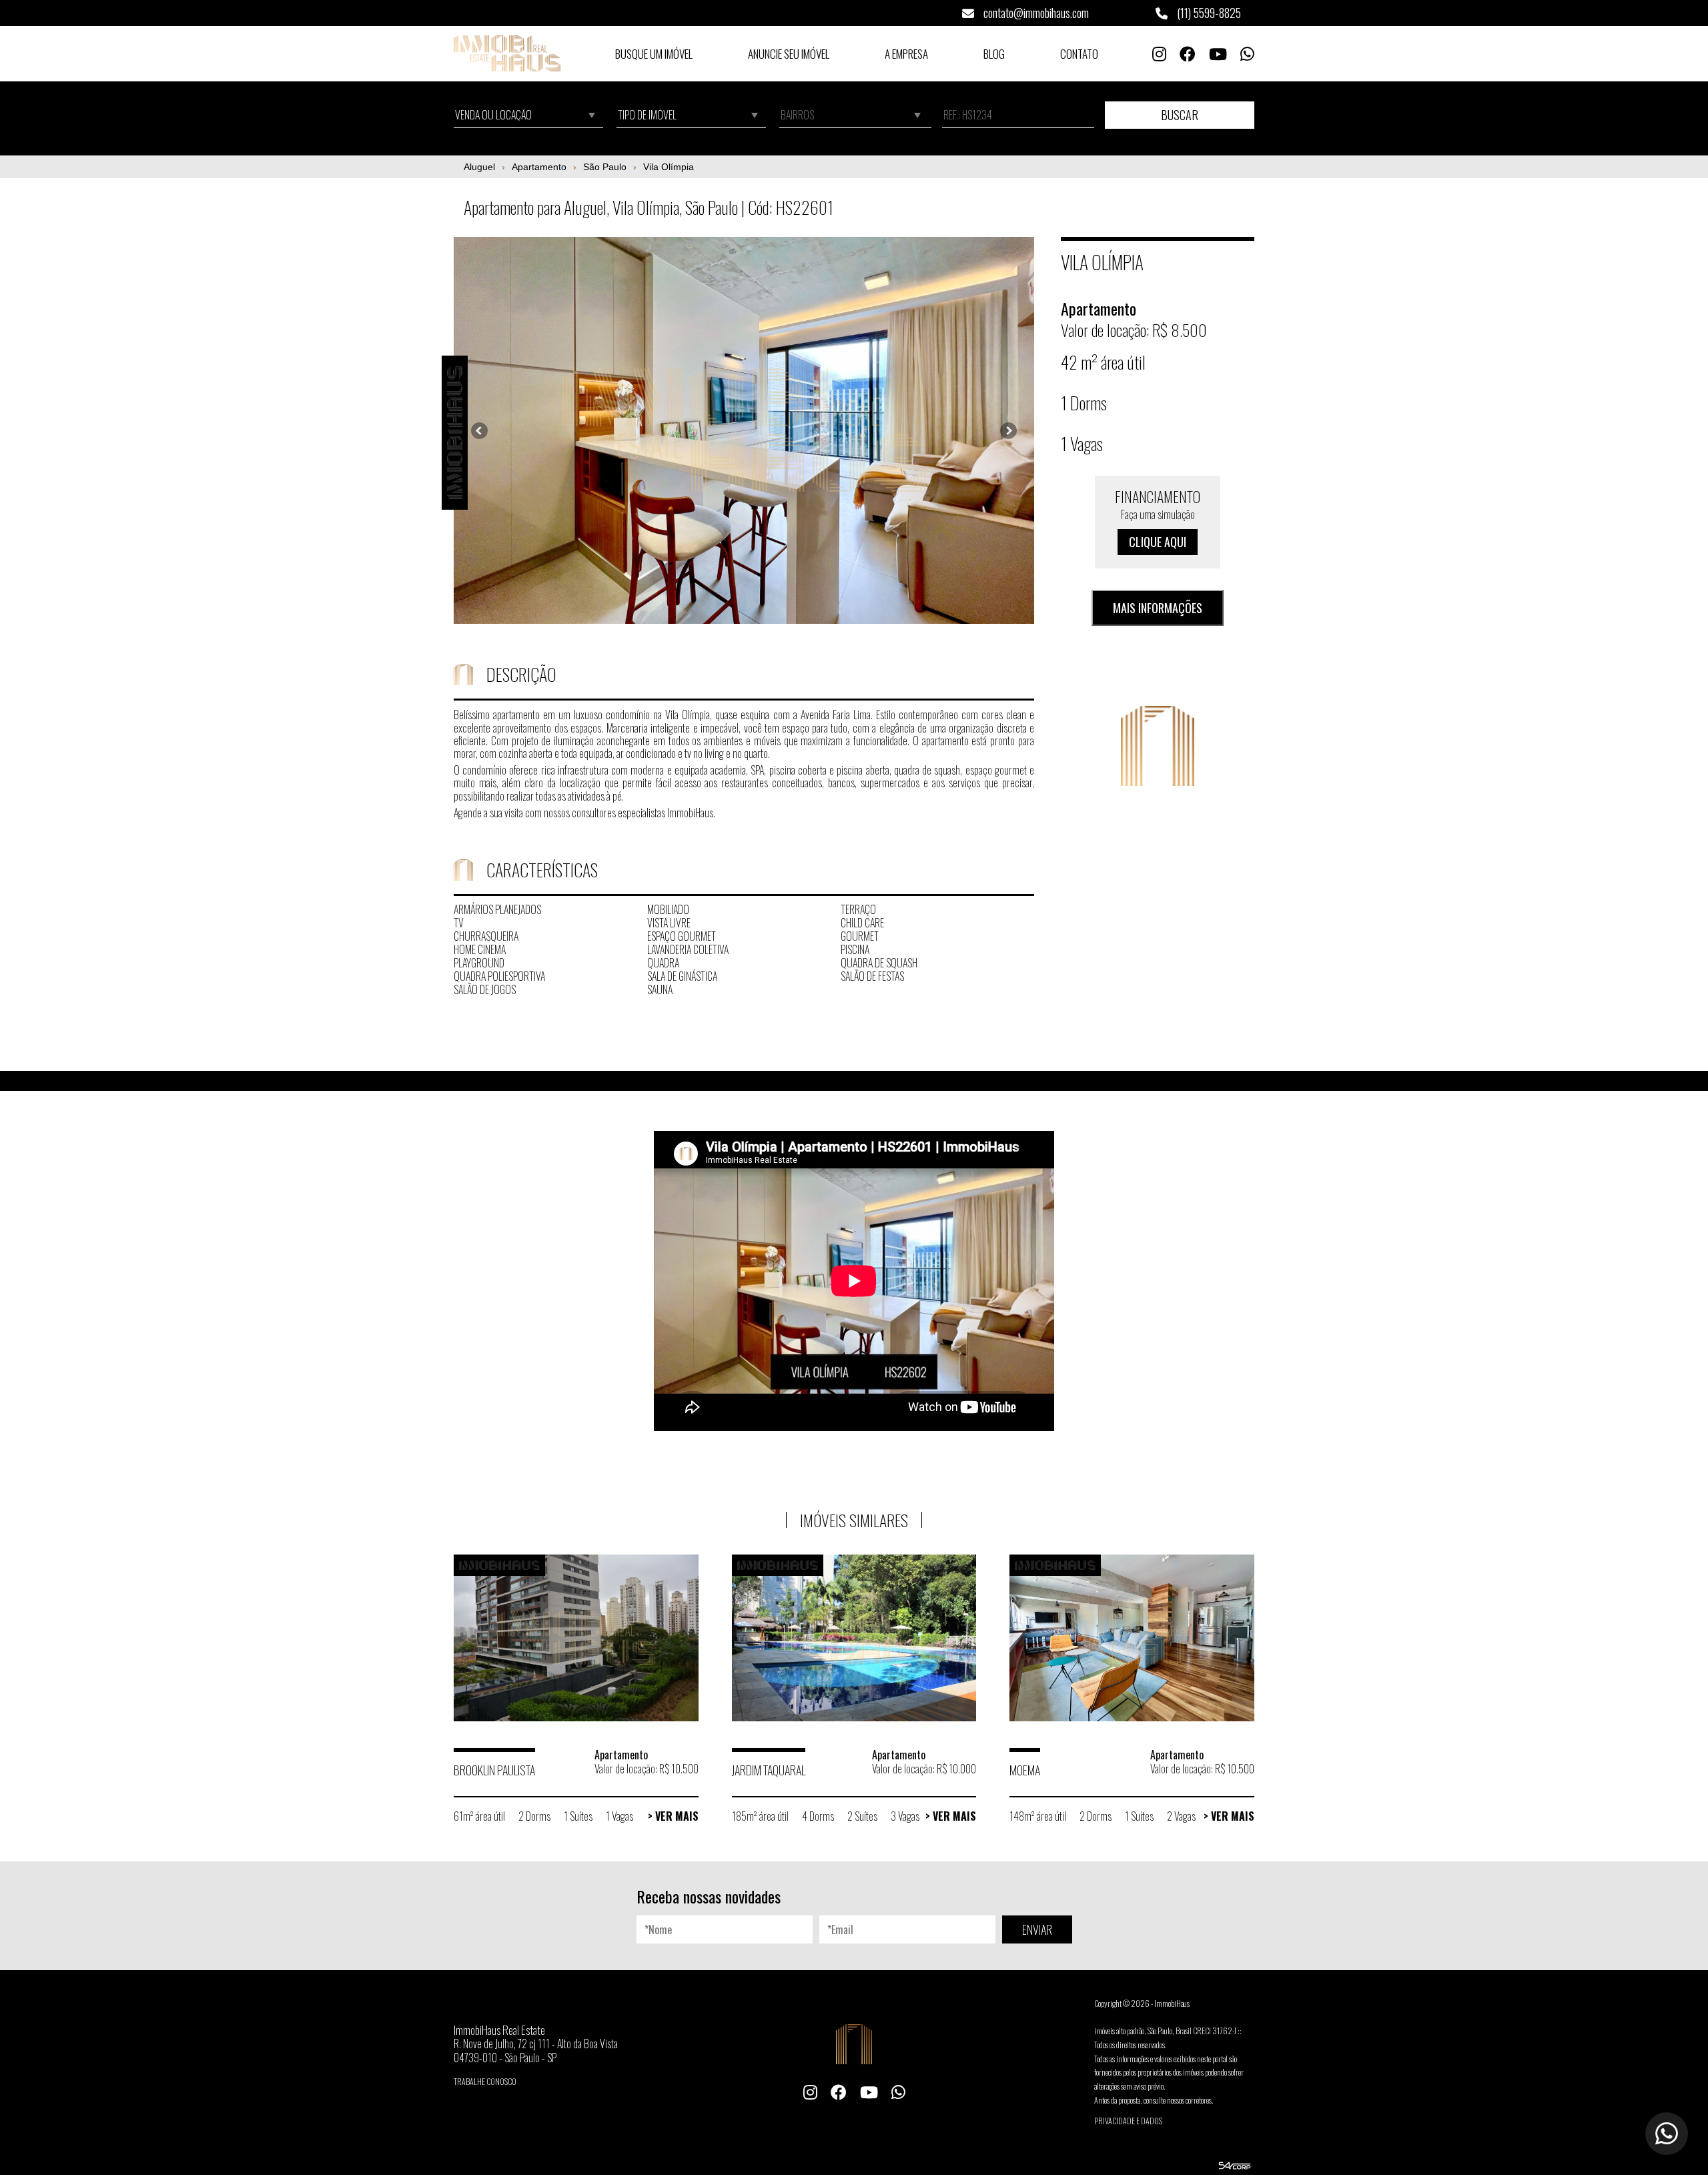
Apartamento (539, 167)
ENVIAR (1037, 1929)
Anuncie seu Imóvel (789, 54)
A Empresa (906, 54)
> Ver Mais (673, 1816)
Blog (994, 54)
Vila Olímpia (669, 167)
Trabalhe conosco (485, 2081)
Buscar (1180, 115)
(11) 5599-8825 (1208, 13)
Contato (1079, 54)
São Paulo (605, 167)
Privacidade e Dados (1128, 2121)
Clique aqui (1158, 542)
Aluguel (479, 167)
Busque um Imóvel (654, 54)
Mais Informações (1158, 608)
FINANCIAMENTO (1158, 518)
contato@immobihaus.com (1035, 13)
